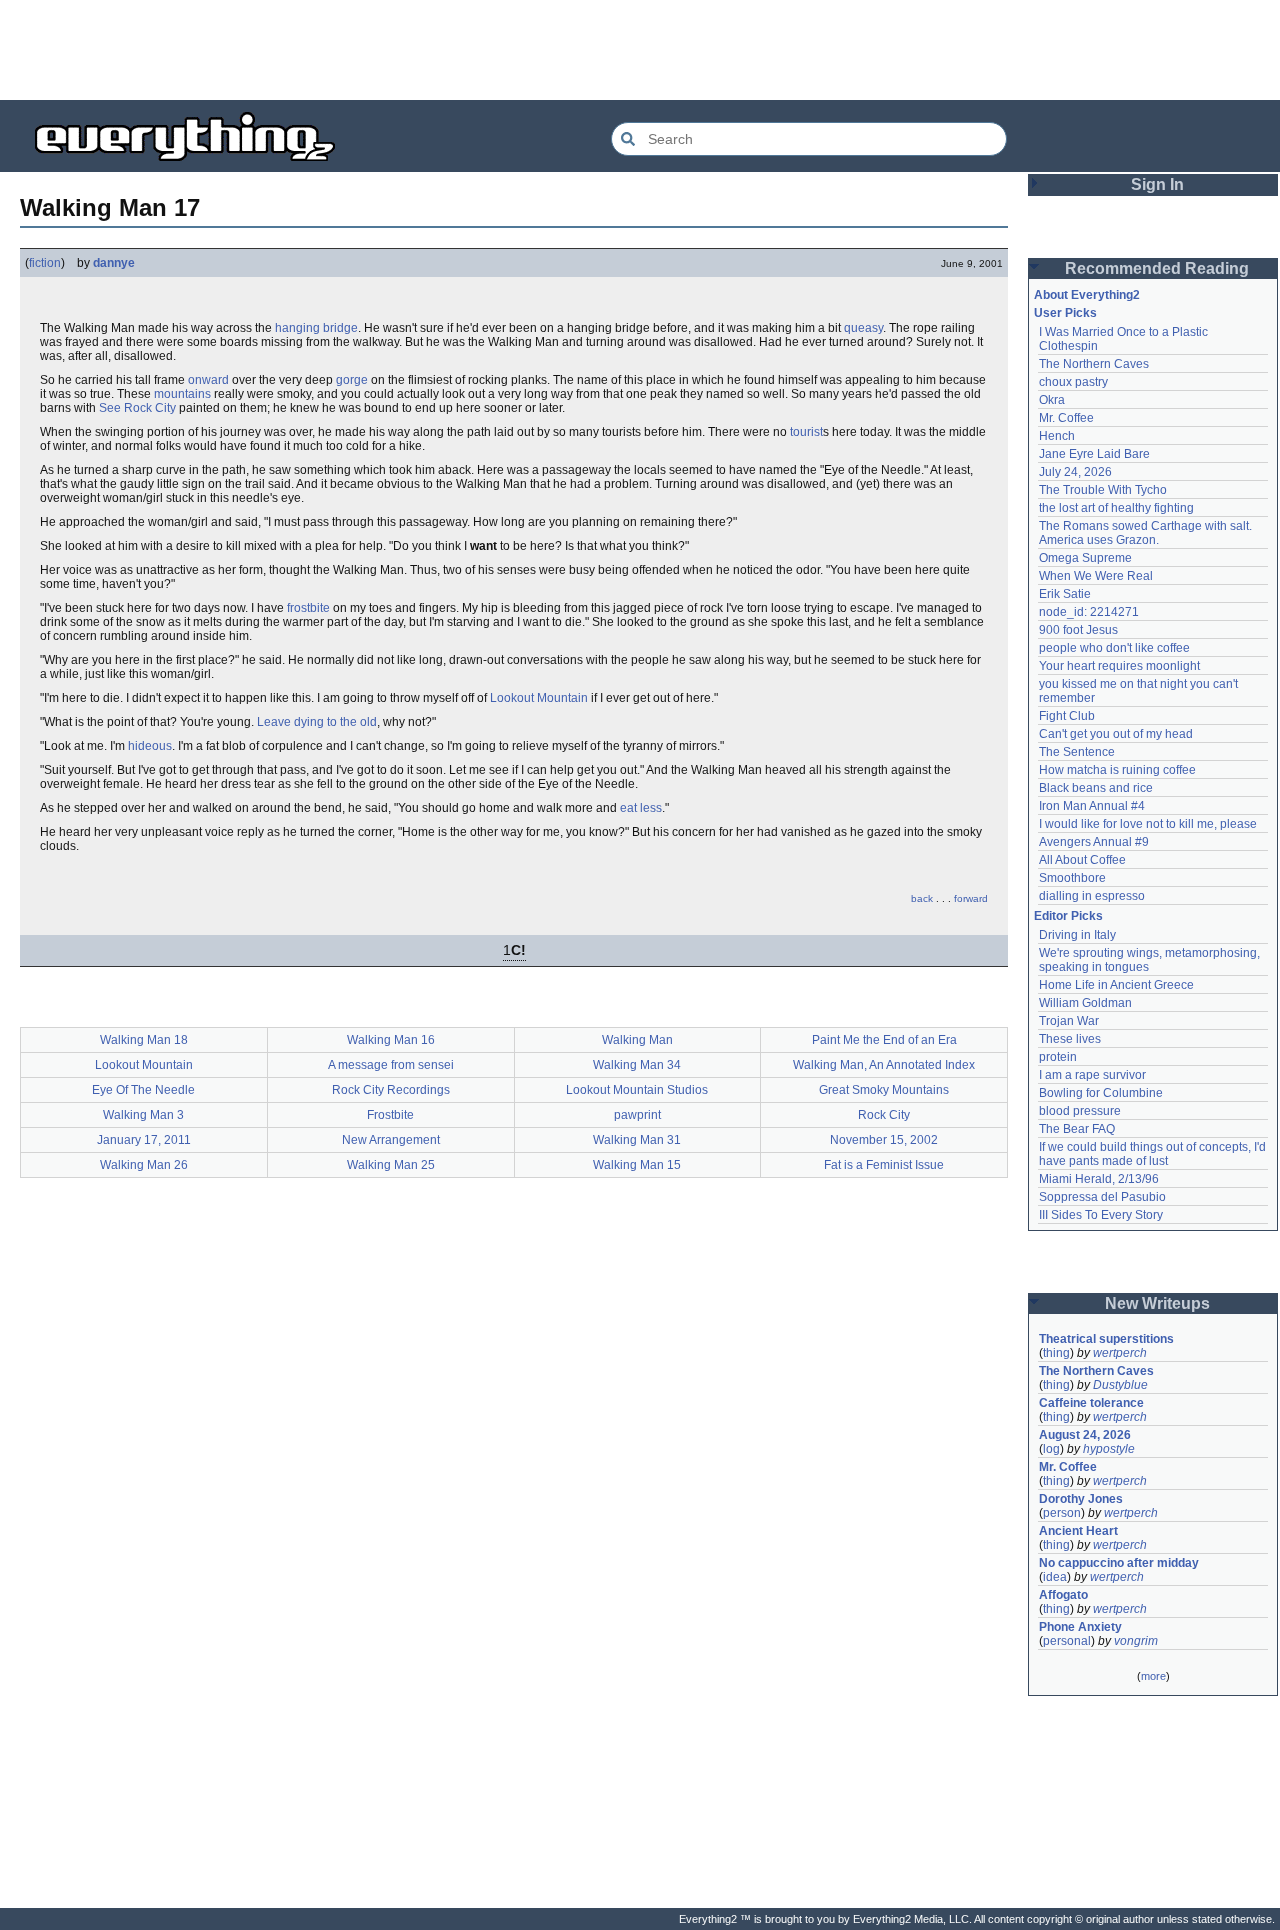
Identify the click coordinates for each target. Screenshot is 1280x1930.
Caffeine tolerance (1091, 1403)
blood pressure (1080, 1111)
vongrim (1136, 1641)
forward (971, 898)
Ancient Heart (1078, 1531)
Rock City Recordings (391, 1090)
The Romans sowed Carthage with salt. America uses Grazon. (1146, 533)
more (1153, 1676)
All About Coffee (1082, 860)
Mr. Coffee (1066, 418)
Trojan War (1069, 1021)
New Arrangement (391, 1140)
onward (208, 380)
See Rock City (137, 408)
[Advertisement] (640, 50)
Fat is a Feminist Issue (884, 1165)
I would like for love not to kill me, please (1148, 824)
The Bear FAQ (1077, 1129)
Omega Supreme (1085, 558)
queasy (863, 328)
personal (1067, 1641)
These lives (1070, 1039)
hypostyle (1109, 1449)
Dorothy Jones (1081, 1499)
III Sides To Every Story (1101, 1215)
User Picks (1065, 313)
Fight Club (1067, 716)
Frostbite (390, 1115)
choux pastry (1073, 382)
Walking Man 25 (391, 1165)
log (1051, 1449)
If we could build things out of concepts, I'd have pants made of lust (1154, 1154)
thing (1056, 1353)
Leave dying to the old (317, 722)
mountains (182, 394)
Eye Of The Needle (143, 1090)
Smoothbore (1072, 878)
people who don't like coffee (1114, 648)
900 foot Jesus (1078, 630)
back (922, 898)
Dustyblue (1120, 1385)
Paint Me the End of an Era (884, 1040)
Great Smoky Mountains (884, 1090)
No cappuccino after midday (1119, 1563)
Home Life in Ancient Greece (1116, 985)
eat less (641, 808)
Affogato (1063, 1595)
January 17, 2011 (144, 1140)
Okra (1052, 400)
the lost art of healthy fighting (1116, 508)
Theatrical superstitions (1106, 1339)
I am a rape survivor (1092, 1075)
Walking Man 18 (144, 1040)
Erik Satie (1065, 594)
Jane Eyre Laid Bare (1094, 454)
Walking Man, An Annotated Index (884, 1065)
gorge (352, 380)
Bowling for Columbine (1101, 1093)
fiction (45, 263)
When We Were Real (1096, 576)
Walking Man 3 (143, 1115)
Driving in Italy (1077, 935)
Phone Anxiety (1080, 1627)
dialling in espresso (1092, 896)
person (1062, 1513)
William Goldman (1085, 1003)
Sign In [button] (1157, 184)
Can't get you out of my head (1116, 734)
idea (1055, 1577)
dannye (114, 263)
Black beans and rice (1096, 788)
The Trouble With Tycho (1103, 490)
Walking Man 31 (637, 1140)
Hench (1057, 436)
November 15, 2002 (884, 1140)
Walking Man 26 (144, 1165)
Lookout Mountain (539, 698)
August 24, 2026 (1085, 1435)
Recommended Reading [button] (1157, 268)
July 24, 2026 (1075, 472)
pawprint (637, 1115)
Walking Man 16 (391, 1040)
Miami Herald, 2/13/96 (1099, 1179)
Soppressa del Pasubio (1102, 1197)
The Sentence (1077, 752)
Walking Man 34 (637, 1065)
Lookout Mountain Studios (637, 1090)
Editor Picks (1068, 916)
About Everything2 (1087, 295)
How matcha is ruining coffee (1117, 770)
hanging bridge (316, 328)
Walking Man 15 (637, 1165)
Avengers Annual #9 (1094, 842)
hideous (150, 746)
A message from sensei (391, 1065)
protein (1058, 1057)
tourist (806, 432)
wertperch (1120, 1353)
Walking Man (637, 1040)
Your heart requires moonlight (1119, 666)
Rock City (884, 1115)
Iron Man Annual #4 (1092, 806)
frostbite (308, 608)
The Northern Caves (1094, 364)
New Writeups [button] (1157, 1303)
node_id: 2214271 (1089, 612)
